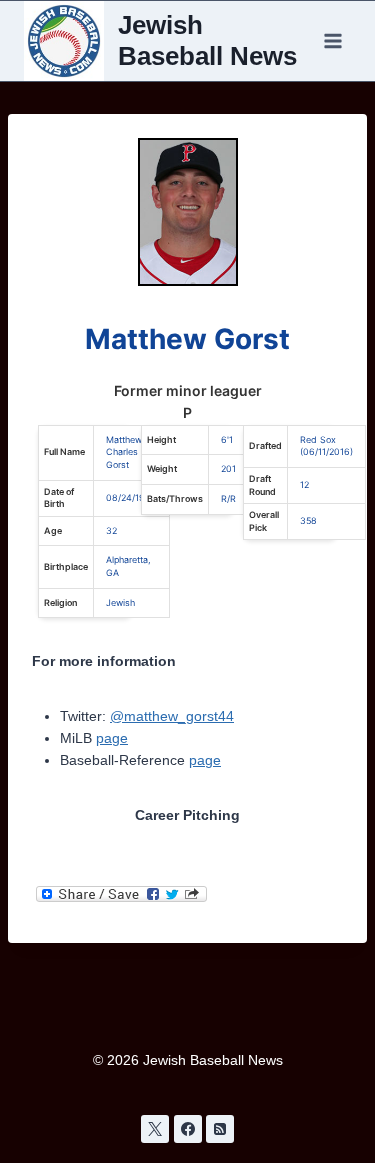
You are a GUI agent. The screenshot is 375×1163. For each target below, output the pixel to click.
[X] (155, 1129)
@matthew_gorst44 (172, 716)
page (112, 738)
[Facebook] (188, 1129)
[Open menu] (332, 40)
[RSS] (220, 1129)
